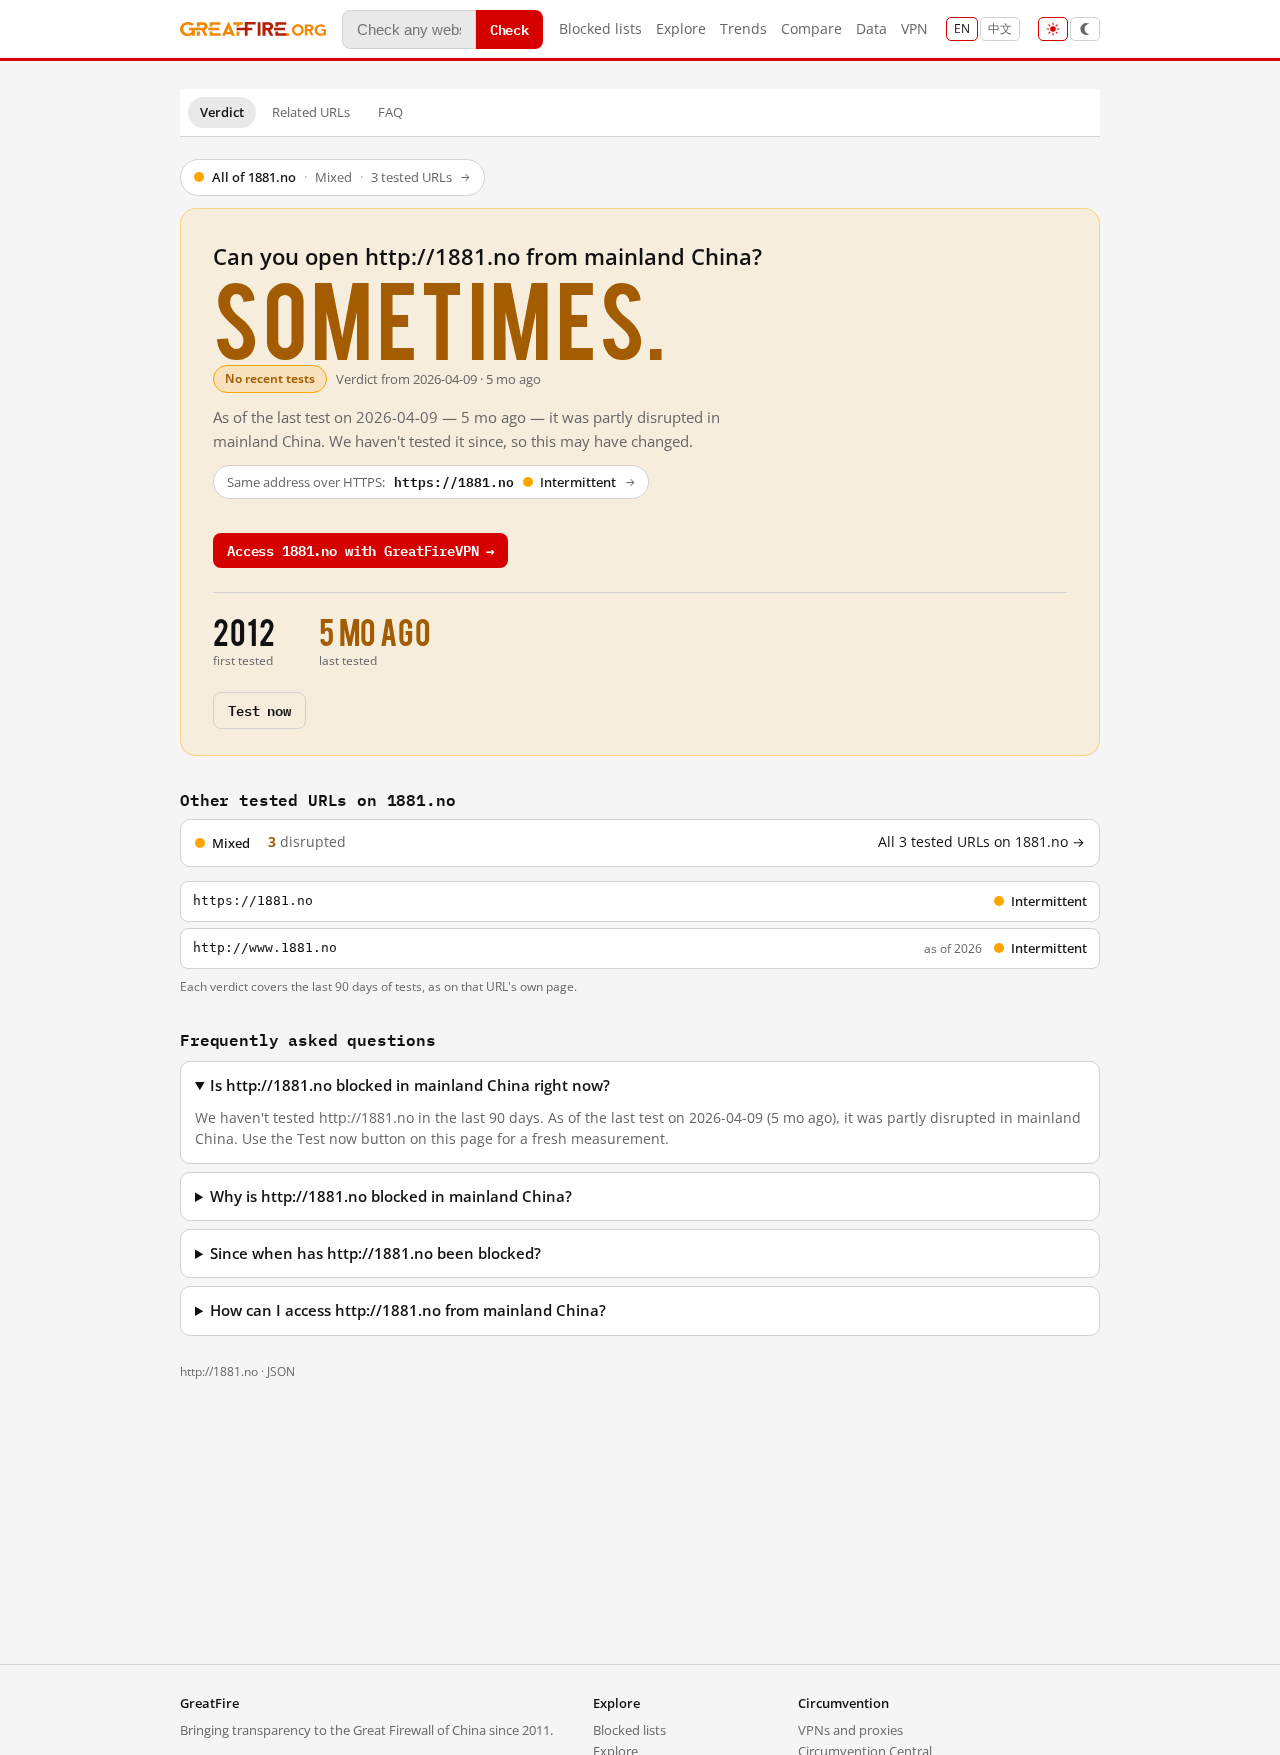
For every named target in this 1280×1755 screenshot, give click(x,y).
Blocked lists (600, 28)
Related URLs (311, 112)
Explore (681, 28)
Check (509, 28)
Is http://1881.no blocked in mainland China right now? (410, 1085)
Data (871, 28)
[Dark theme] (1085, 29)
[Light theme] (1053, 29)
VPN (914, 28)
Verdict (222, 112)
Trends (743, 28)
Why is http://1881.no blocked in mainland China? (391, 1196)
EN (962, 28)
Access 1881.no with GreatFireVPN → (360, 549)
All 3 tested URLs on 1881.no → (981, 842)
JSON (281, 1371)
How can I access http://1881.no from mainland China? (408, 1310)
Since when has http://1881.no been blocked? (375, 1253)
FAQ (390, 112)
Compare (811, 28)
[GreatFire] (253, 29)
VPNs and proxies (850, 1730)
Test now (259, 709)
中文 (1000, 28)
